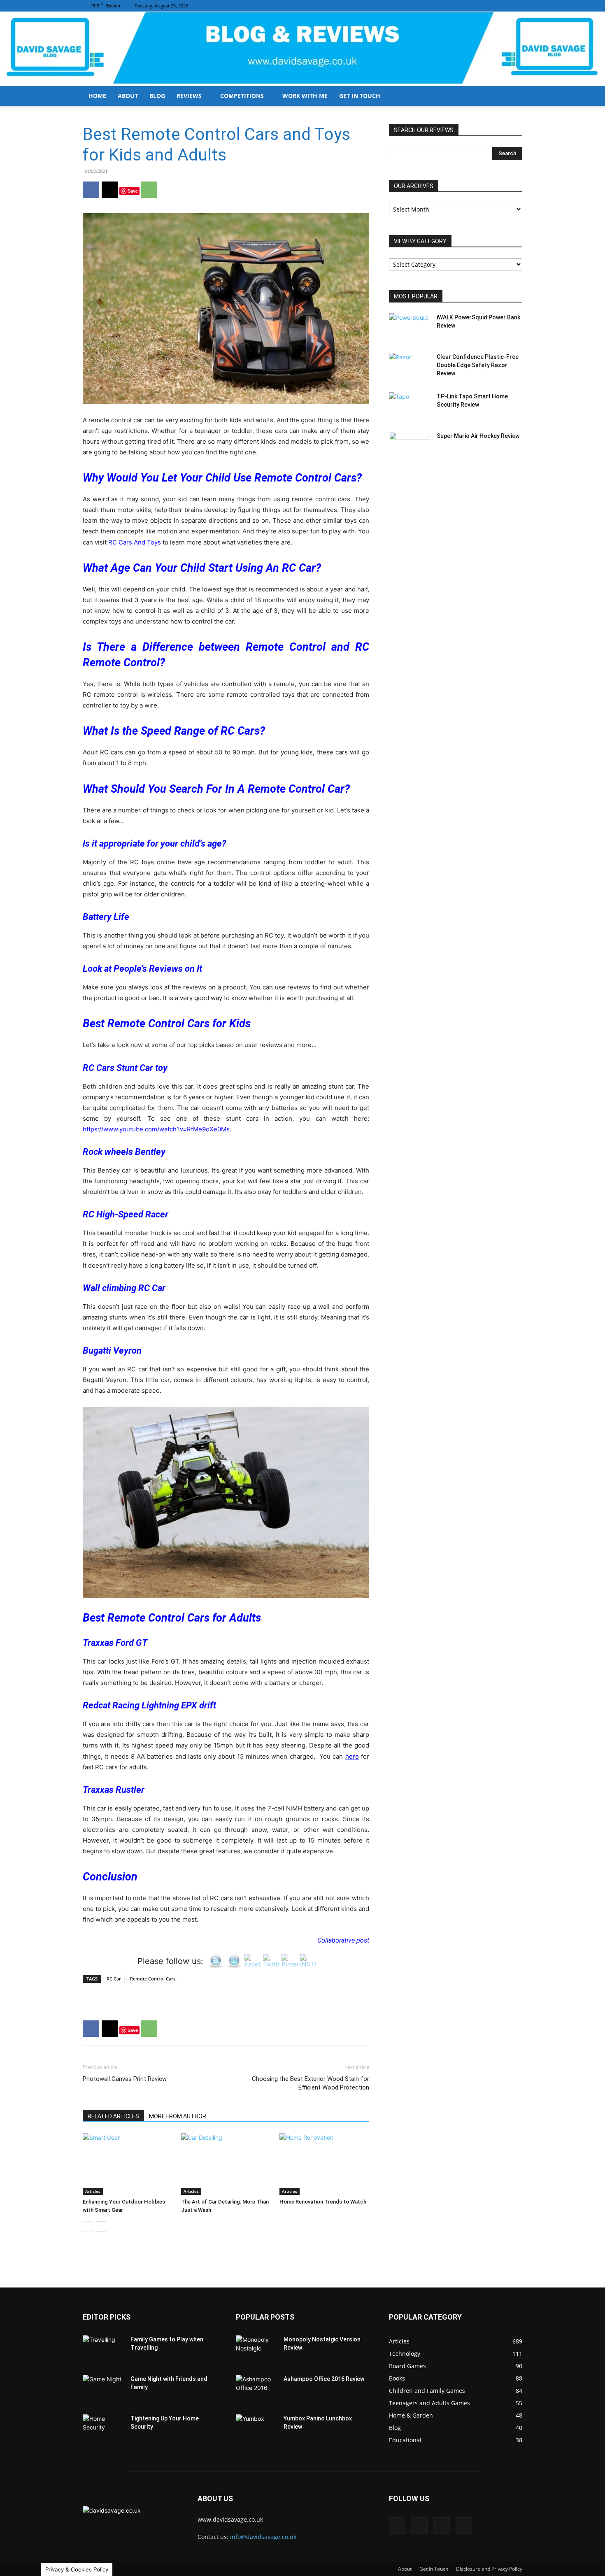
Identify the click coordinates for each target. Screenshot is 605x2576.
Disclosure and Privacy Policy (489, 2569)
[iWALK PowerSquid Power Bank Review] (410, 328)
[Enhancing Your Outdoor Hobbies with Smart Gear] (128, 2164)
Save (133, 191)
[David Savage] (302, 49)
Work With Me (305, 96)
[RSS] (503, 6)
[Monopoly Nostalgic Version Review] (256, 2350)
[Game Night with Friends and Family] (103, 2389)
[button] (512, 97)
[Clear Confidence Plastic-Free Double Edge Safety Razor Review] (410, 367)
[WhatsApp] (149, 190)
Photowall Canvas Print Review (125, 2079)
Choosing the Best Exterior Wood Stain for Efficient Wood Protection (311, 2083)
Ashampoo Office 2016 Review (324, 2379)
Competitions (242, 96)
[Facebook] (475, 6)
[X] (516, 6)
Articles (93, 2191)
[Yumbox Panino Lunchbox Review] (256, 2429)
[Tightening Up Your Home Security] (103, 2429)
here (352, 1756)
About (128, 96)
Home (97, 96)
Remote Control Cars (153, 1979)
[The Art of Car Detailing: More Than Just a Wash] (226, 2164)
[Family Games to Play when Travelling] (103, 2350)
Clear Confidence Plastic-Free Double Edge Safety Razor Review (478, 365)
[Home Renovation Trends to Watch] (324, 2164)
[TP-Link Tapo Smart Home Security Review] (410, 407)
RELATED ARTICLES (113, 2116)
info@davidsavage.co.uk (263, 2537)
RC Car (114, 1979)
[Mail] (489, 6)
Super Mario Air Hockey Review (478, 436)
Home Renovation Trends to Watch (323, 2202)
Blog (157, 96)
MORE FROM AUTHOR (178, 2116)
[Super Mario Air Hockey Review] (410, 446)
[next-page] (101, 2226)
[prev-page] (88, 2226)
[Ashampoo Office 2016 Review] (256, 2389)
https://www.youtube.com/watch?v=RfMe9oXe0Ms (156, 1129)
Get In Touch (360, 96)
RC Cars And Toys (135, 542)
